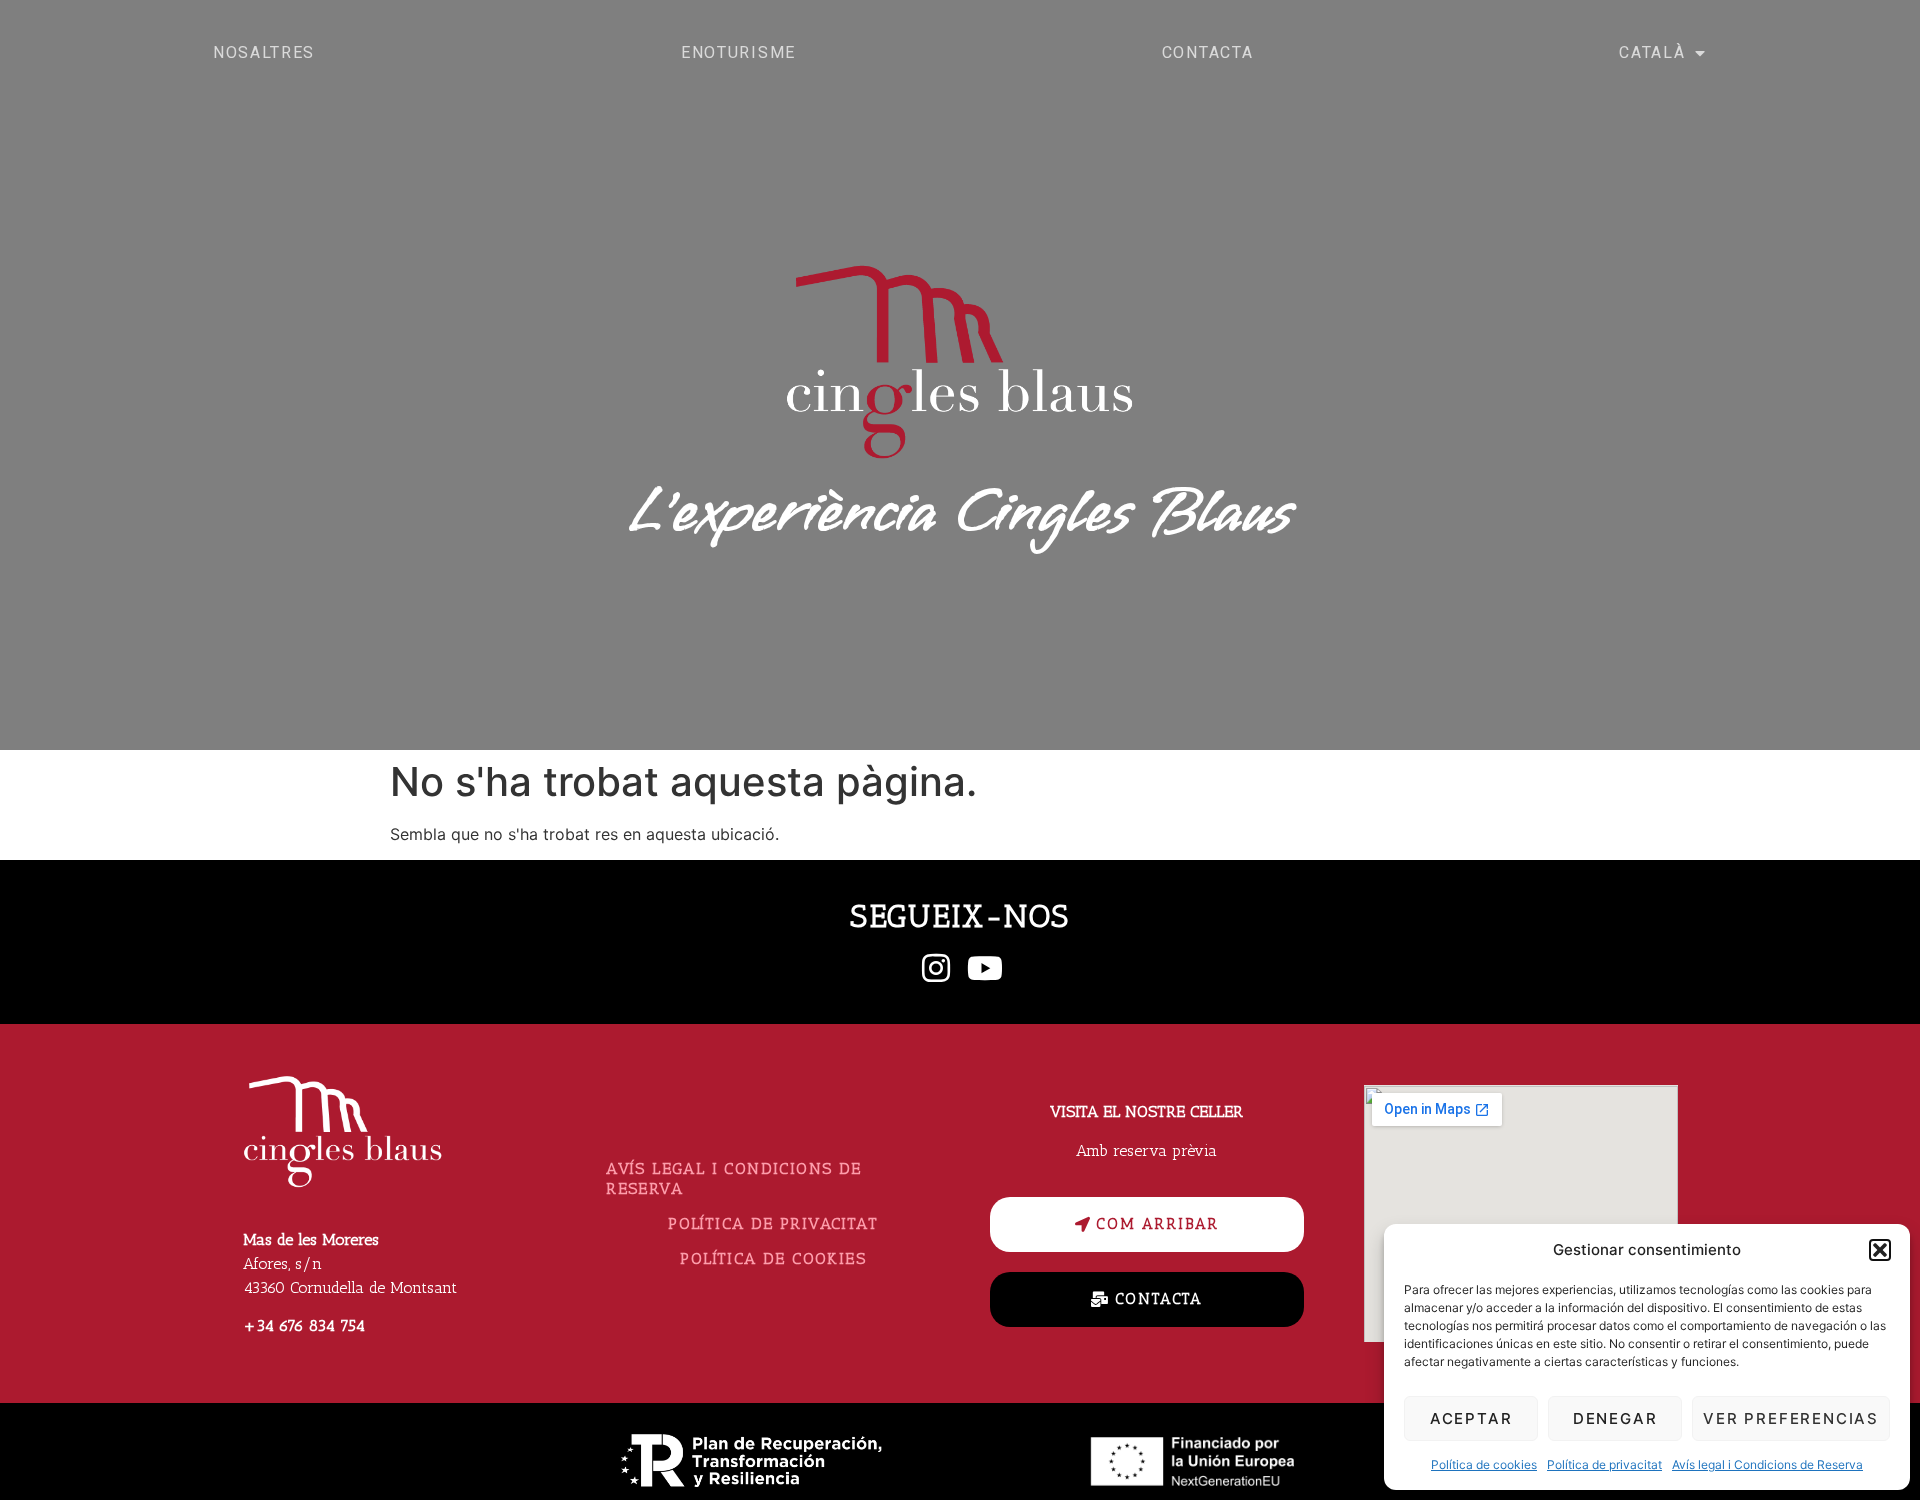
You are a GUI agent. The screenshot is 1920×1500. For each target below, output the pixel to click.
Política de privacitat (1604, 1464)
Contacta (1208, 52)
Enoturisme (738, 52)
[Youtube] (985, 968)
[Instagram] (936, 968)
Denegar (1615, 1418)
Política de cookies (1484, 1464)
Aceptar (1471, 1418)
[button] (1880, 1250)
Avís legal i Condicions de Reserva (1767, 1464)
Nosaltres (264, 52)
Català (1652, 52)
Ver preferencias (1791, 1418)
